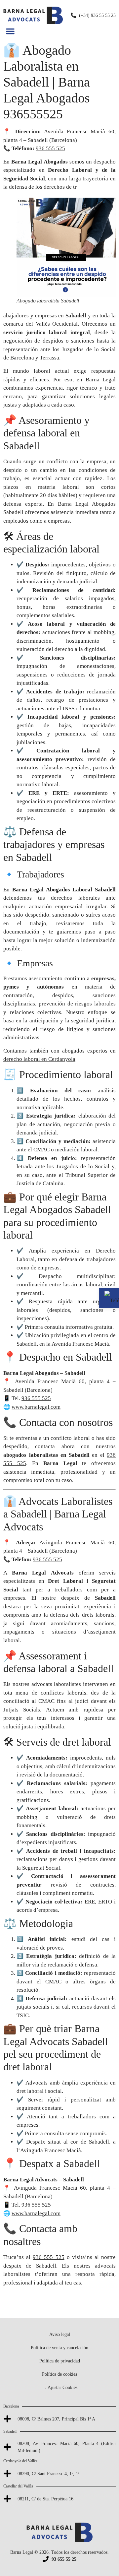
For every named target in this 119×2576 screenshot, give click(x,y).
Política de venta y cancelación (59, 2348)
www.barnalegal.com (36, 1407)
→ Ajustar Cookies (60, 2387)
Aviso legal (60, 2334)
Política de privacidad (60, 2361)
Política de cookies (59, 2374)
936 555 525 (50, 148)
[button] (10, 31)
